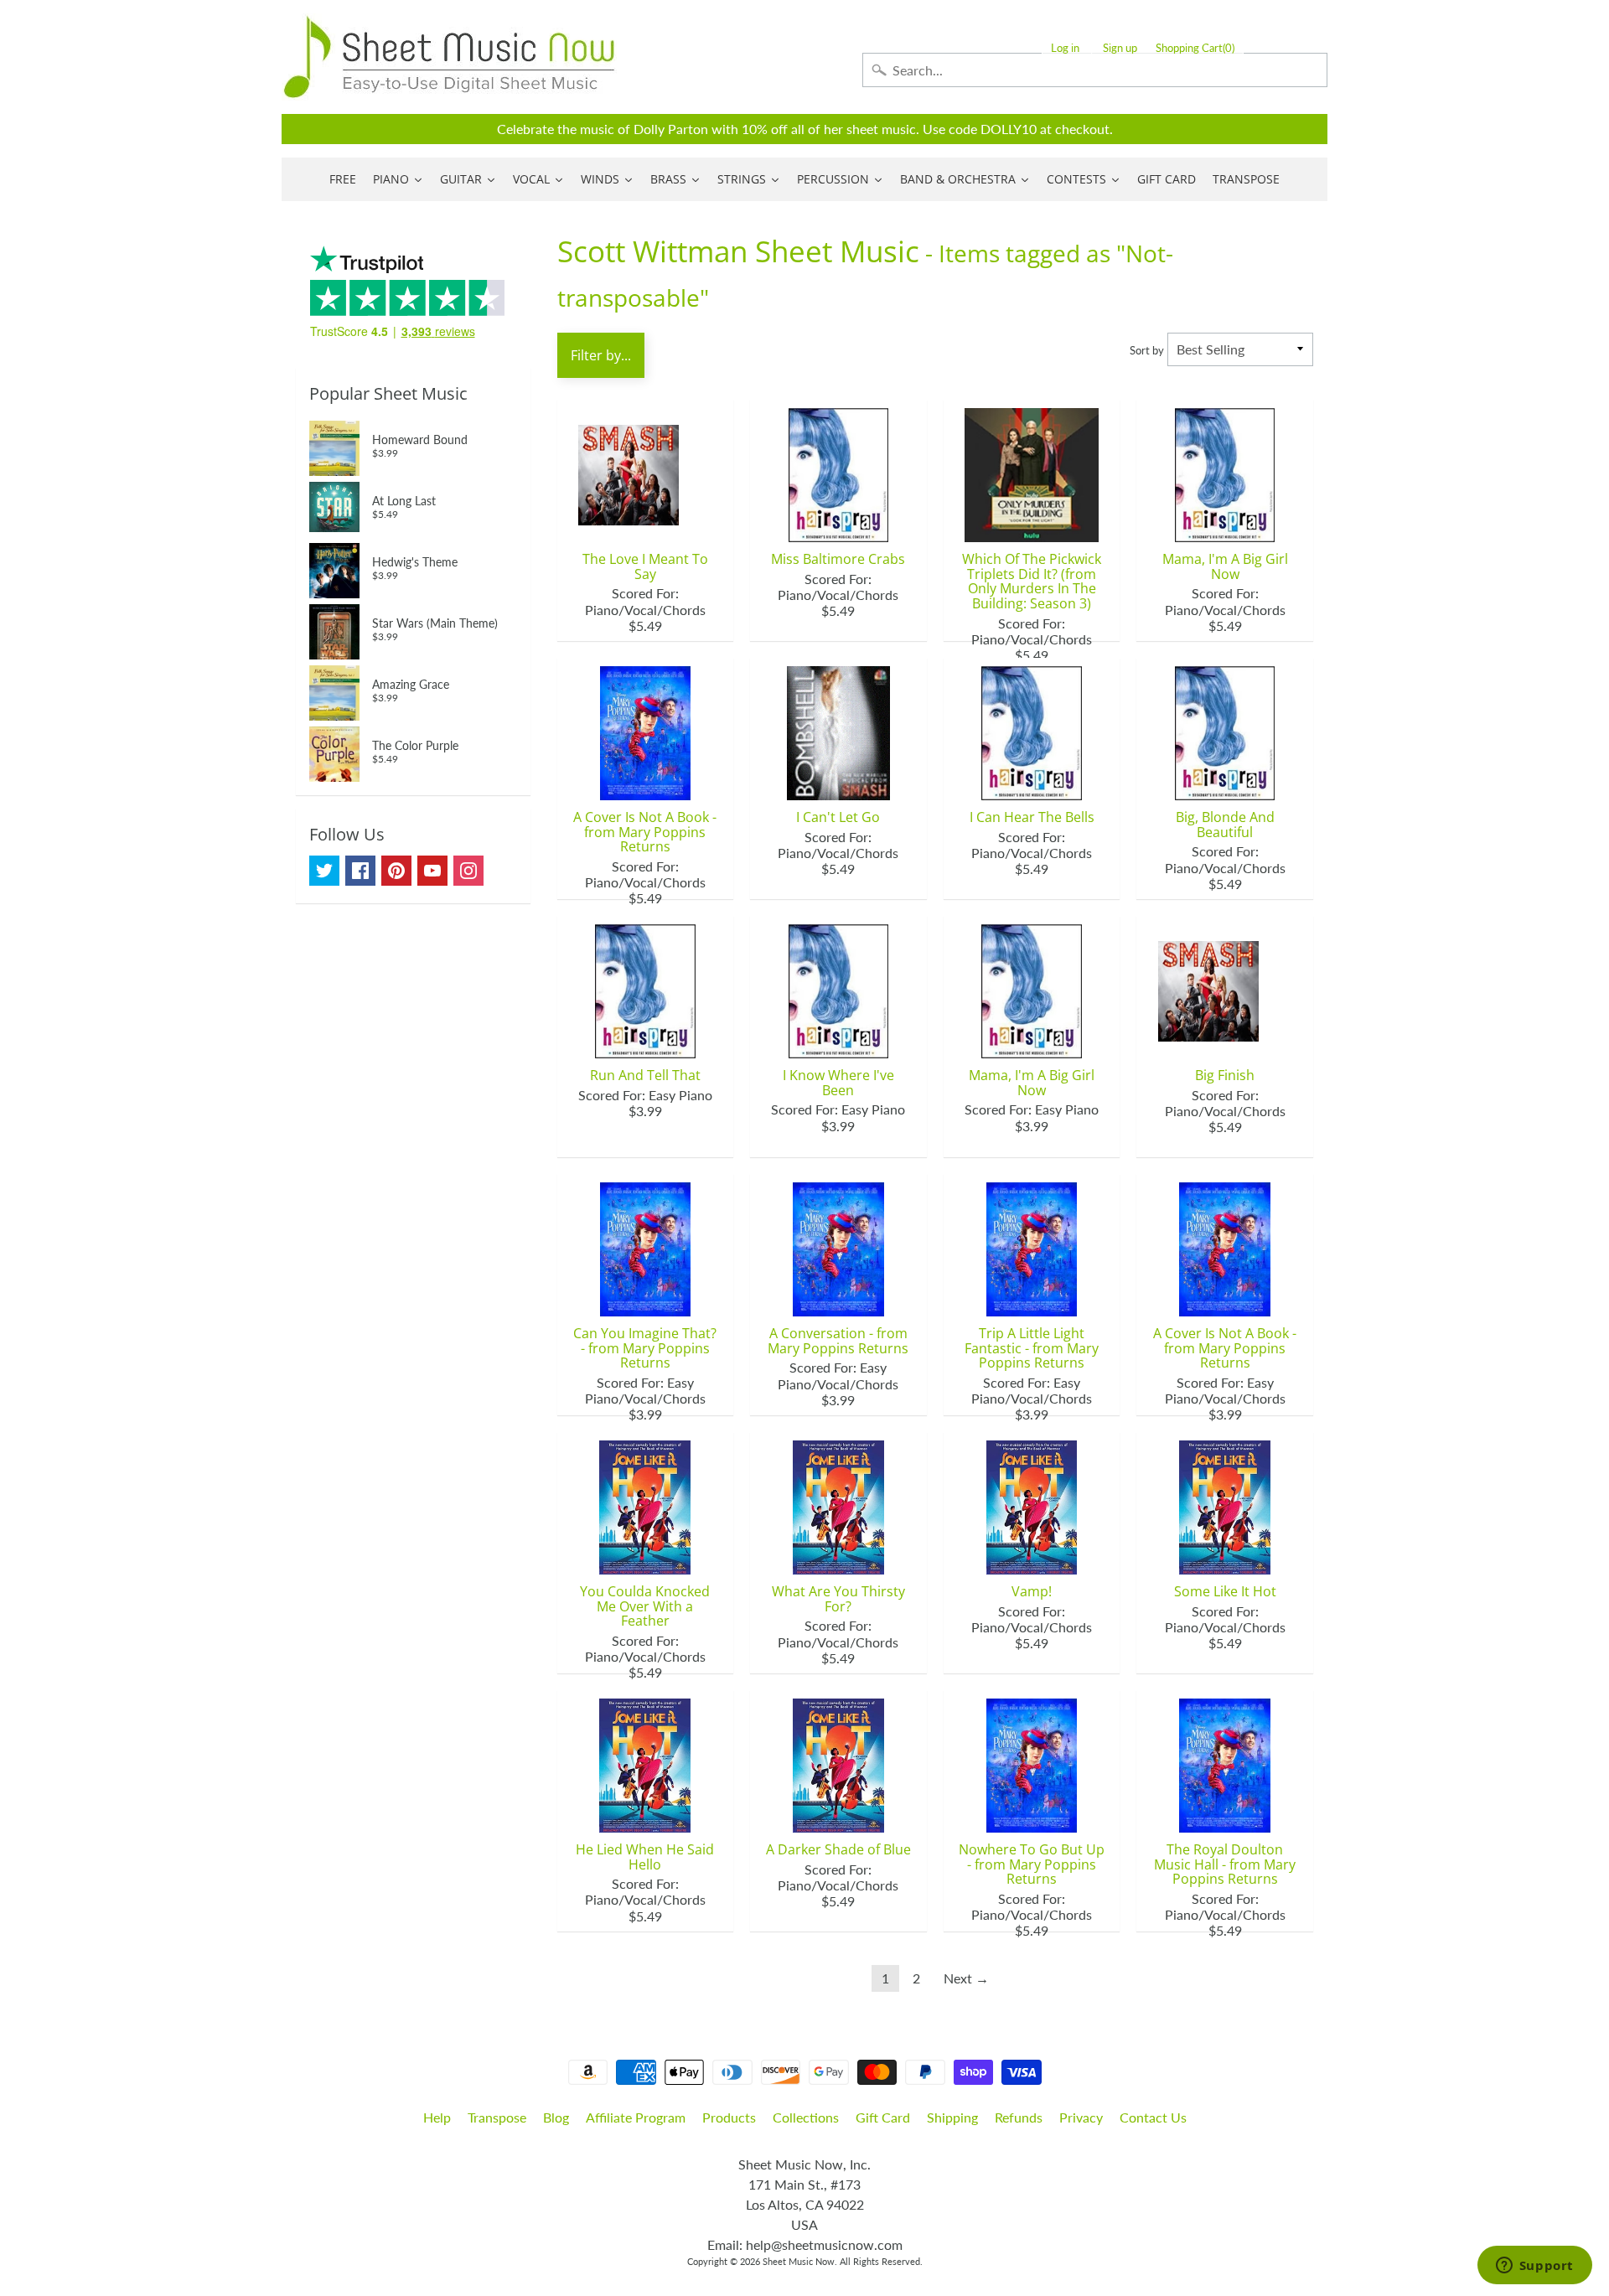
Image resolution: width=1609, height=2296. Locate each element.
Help (437, 2117)
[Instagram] (468, 871)
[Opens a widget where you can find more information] (1534, 2267)
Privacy (1081, 2117)
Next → (966, 1978)
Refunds (1019, 2117)
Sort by (1147, 350)
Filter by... (601, 355)
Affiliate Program (636, 2117)
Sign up (1120, 48)
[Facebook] (360, 871)
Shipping (952, 2117)
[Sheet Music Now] (449, 57)
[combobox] (1095, 70)
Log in (1065, 48)
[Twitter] (324, 871)
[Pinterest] (396, 871)
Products (729, 2117)
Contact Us (1153, 2117)
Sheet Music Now (799, 2261)
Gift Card (883, 2117)
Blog (556, 2117)
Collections (806, 2117)
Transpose (497, 2117)
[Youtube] (432, 871)
